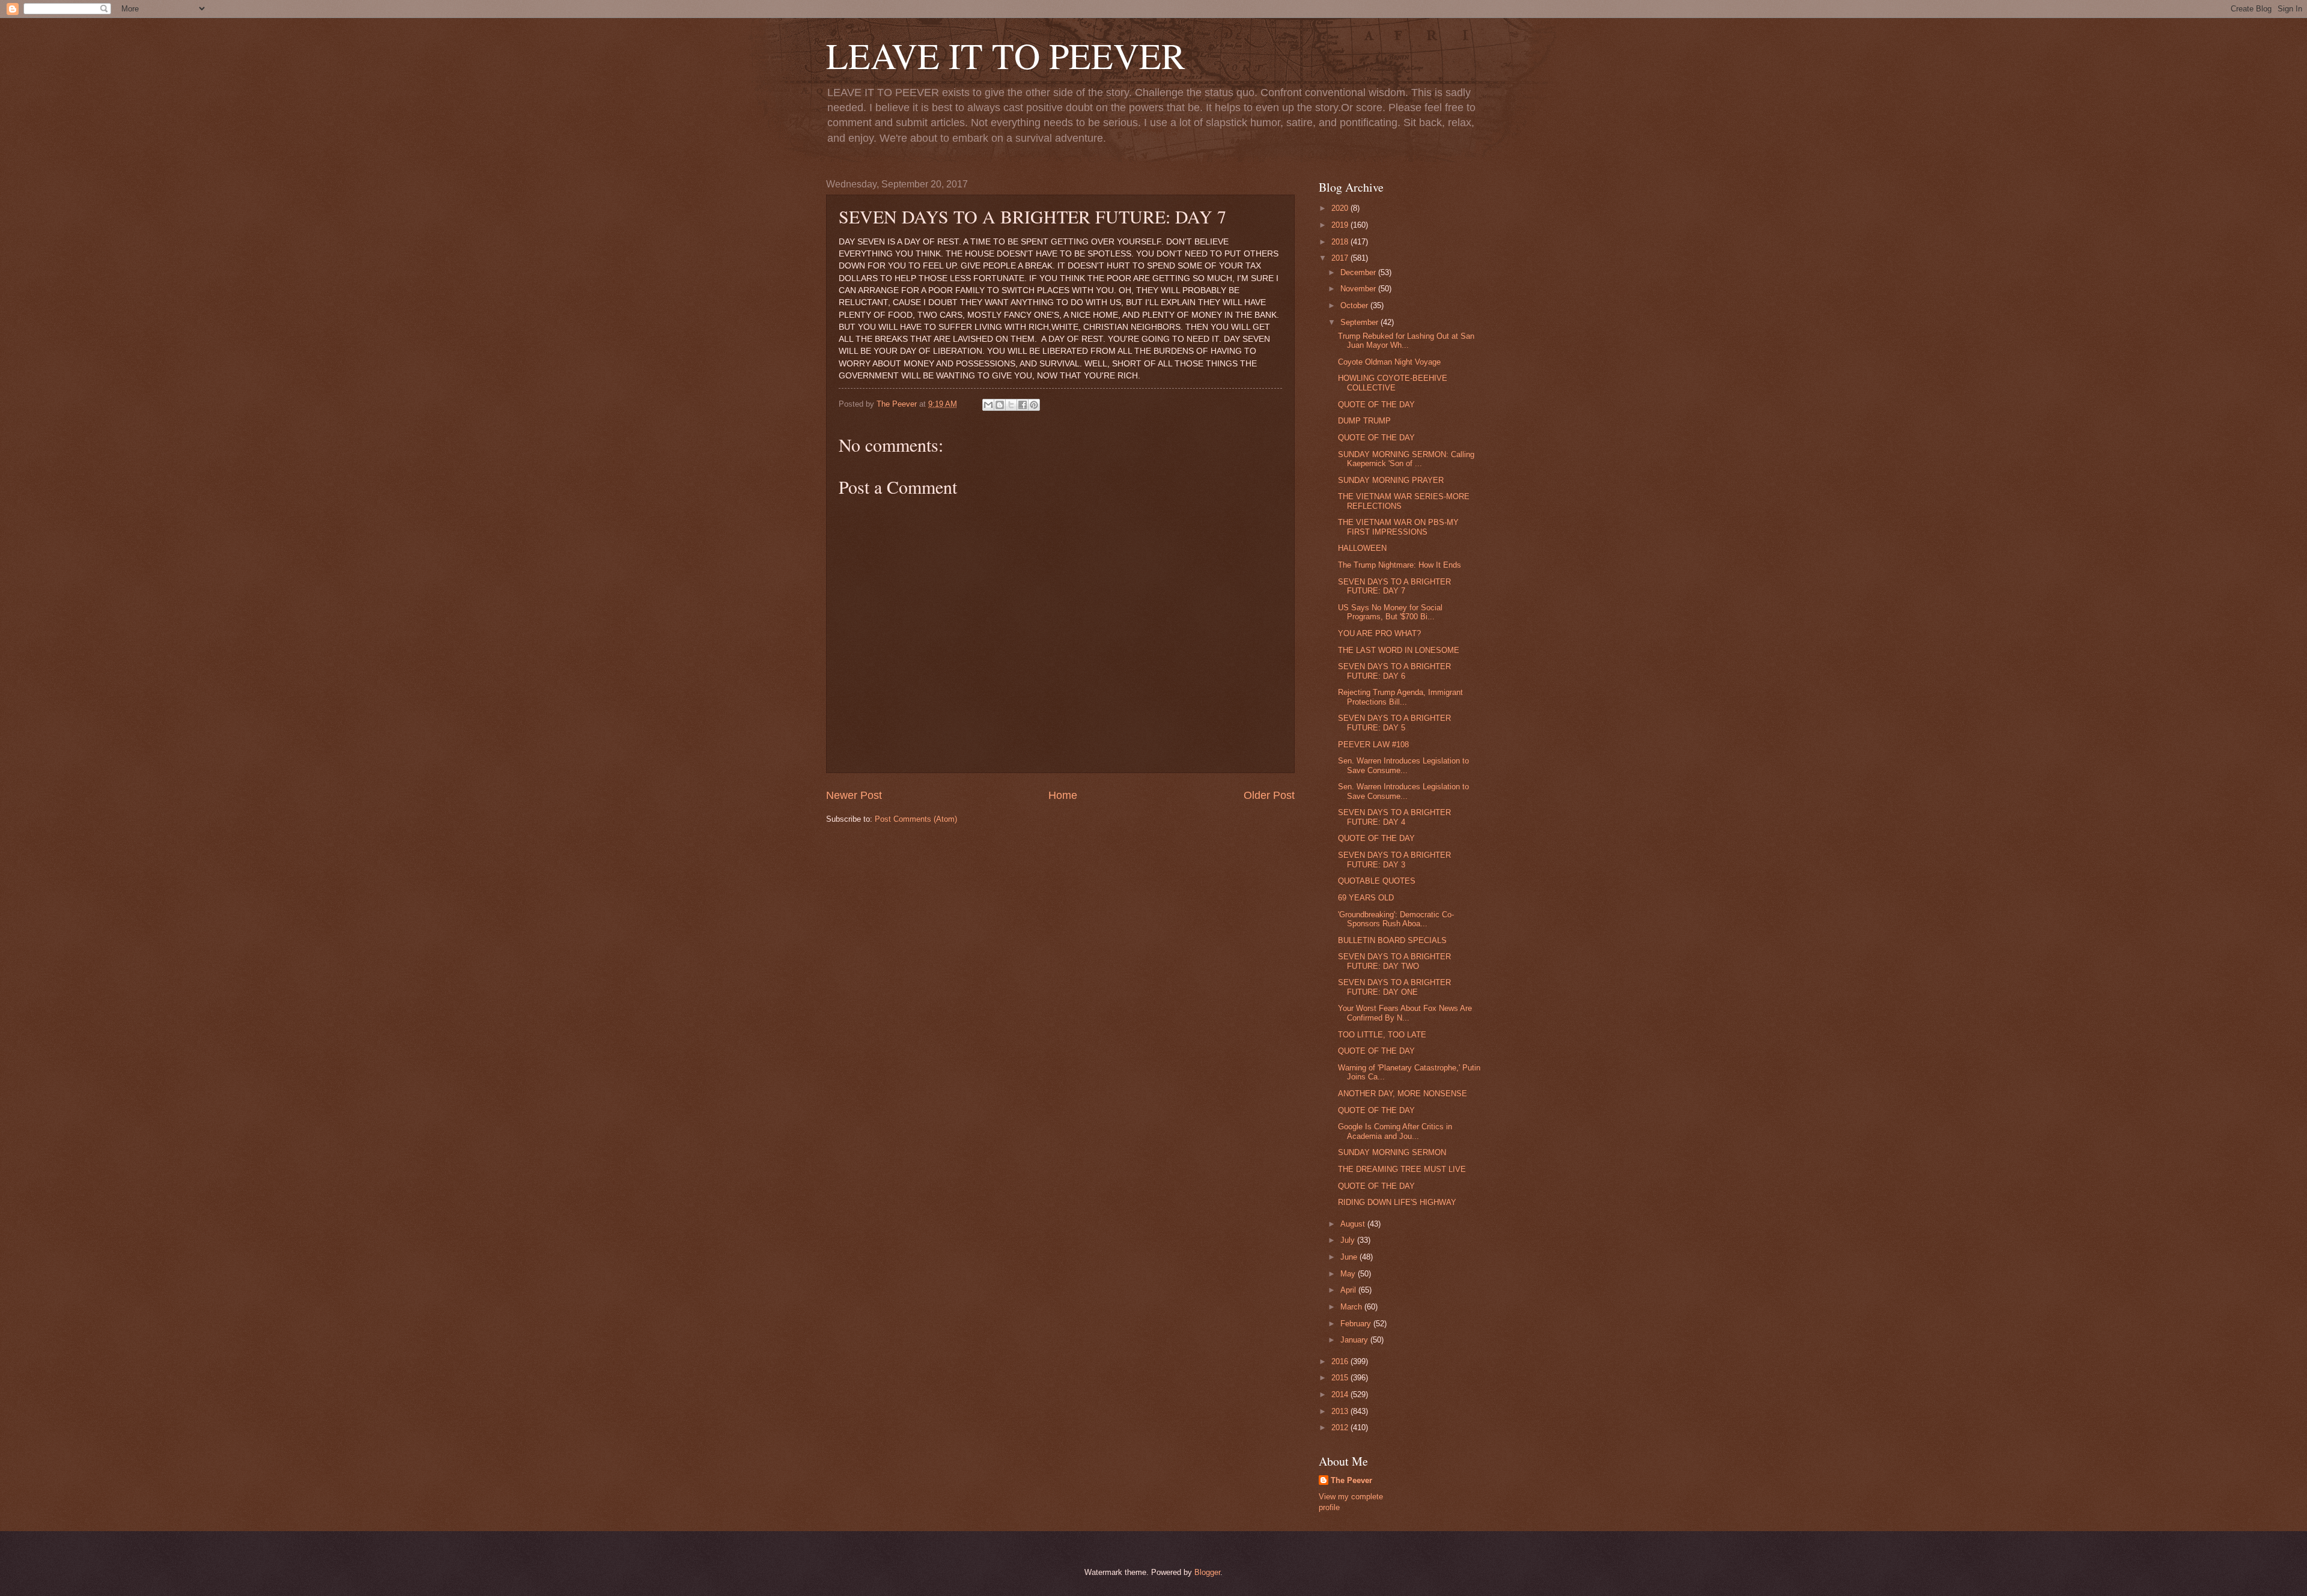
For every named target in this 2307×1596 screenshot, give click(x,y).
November (1359, 289)
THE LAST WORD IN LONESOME (1399, 650)
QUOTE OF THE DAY (1376, 405)
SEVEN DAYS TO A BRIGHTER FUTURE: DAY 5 (1394, 723)
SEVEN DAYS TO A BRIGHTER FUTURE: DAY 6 (1394, 671)
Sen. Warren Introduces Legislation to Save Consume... (1403, 765)
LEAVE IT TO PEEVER (1006, 55)
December (1359, 272)
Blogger (1207, 1572)
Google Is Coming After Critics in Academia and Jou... (1395, 1131)
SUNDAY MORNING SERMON (1392, 1152)
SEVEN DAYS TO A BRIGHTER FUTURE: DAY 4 (1394, 817)
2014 (1341, 1394)
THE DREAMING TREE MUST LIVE (1402, 1169)
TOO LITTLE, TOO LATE (1382, 1035)
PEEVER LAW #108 (1373, 745)
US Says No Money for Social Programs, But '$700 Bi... (1390, 612)
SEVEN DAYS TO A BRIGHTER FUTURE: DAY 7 (1394, 586)
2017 (1341, 258)
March (1352, 1307)
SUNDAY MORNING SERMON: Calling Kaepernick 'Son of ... (1406, 459)
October (1355, 305)
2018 (1341, 242)
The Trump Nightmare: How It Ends (1400, 565)
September (1360, 322)
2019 (1341, 225)
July (1349, 1240)
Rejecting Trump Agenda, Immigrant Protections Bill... (1400, 697)
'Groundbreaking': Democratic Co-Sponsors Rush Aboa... (1396, 919)
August (1354, 1224)
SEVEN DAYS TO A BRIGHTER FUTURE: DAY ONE (1394, 987)
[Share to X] (1011, 405)
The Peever (1351, 1480)
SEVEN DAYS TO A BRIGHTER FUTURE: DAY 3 (1394, 860)
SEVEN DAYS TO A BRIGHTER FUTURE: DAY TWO (1394, 961)
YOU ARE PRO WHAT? (1379, 633)
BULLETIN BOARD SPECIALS (1392, 940)
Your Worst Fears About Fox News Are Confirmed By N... (1405, 1013)
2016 (1341, 1361)
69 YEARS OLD (1366, 898)
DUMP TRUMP (1364, 421)
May (1349, 1274)
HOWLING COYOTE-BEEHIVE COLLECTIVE (1393, 383)
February (1357, 1324)
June (1350, 1257)
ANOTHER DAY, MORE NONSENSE (1403, 1094)
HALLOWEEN (1362, 548)
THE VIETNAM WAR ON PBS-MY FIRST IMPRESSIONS (1398, 527)
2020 (1341, 208)
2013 (1341, 1411)
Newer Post (854, 795)
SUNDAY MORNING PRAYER (1391, 480)
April (1349, 1290)
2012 (1341, 1428)
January (1355, 1340)
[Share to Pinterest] (1034, 405)
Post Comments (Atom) (916, 819)
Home (1063, 795)
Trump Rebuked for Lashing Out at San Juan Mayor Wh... (1406, 341)
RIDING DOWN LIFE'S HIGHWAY (1397, 1202)
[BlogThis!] (1000, 405)
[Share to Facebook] (1023, 405)
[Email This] (988, 405)
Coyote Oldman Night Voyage (1389, 362)
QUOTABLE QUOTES (1377, 881)
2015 (1341, 1378)
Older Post (1269, 795)
